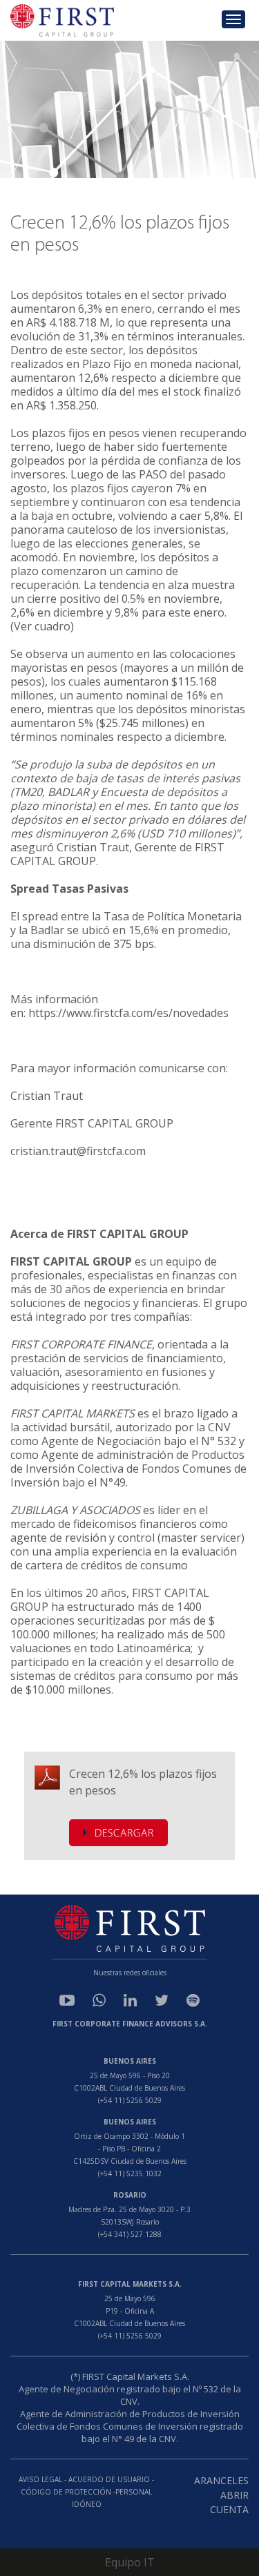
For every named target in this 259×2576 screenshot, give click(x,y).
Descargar (124, 1834)
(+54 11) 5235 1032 (130, 2173)
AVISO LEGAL (40, 2479)
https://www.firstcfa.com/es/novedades (128, 1013)
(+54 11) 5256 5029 (130, 2100)
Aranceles (221, 2480)
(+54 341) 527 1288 (130, 2234)
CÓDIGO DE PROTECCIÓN (67, 2492)
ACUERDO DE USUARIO (109, 2479)
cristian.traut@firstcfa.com (78, 1151)
